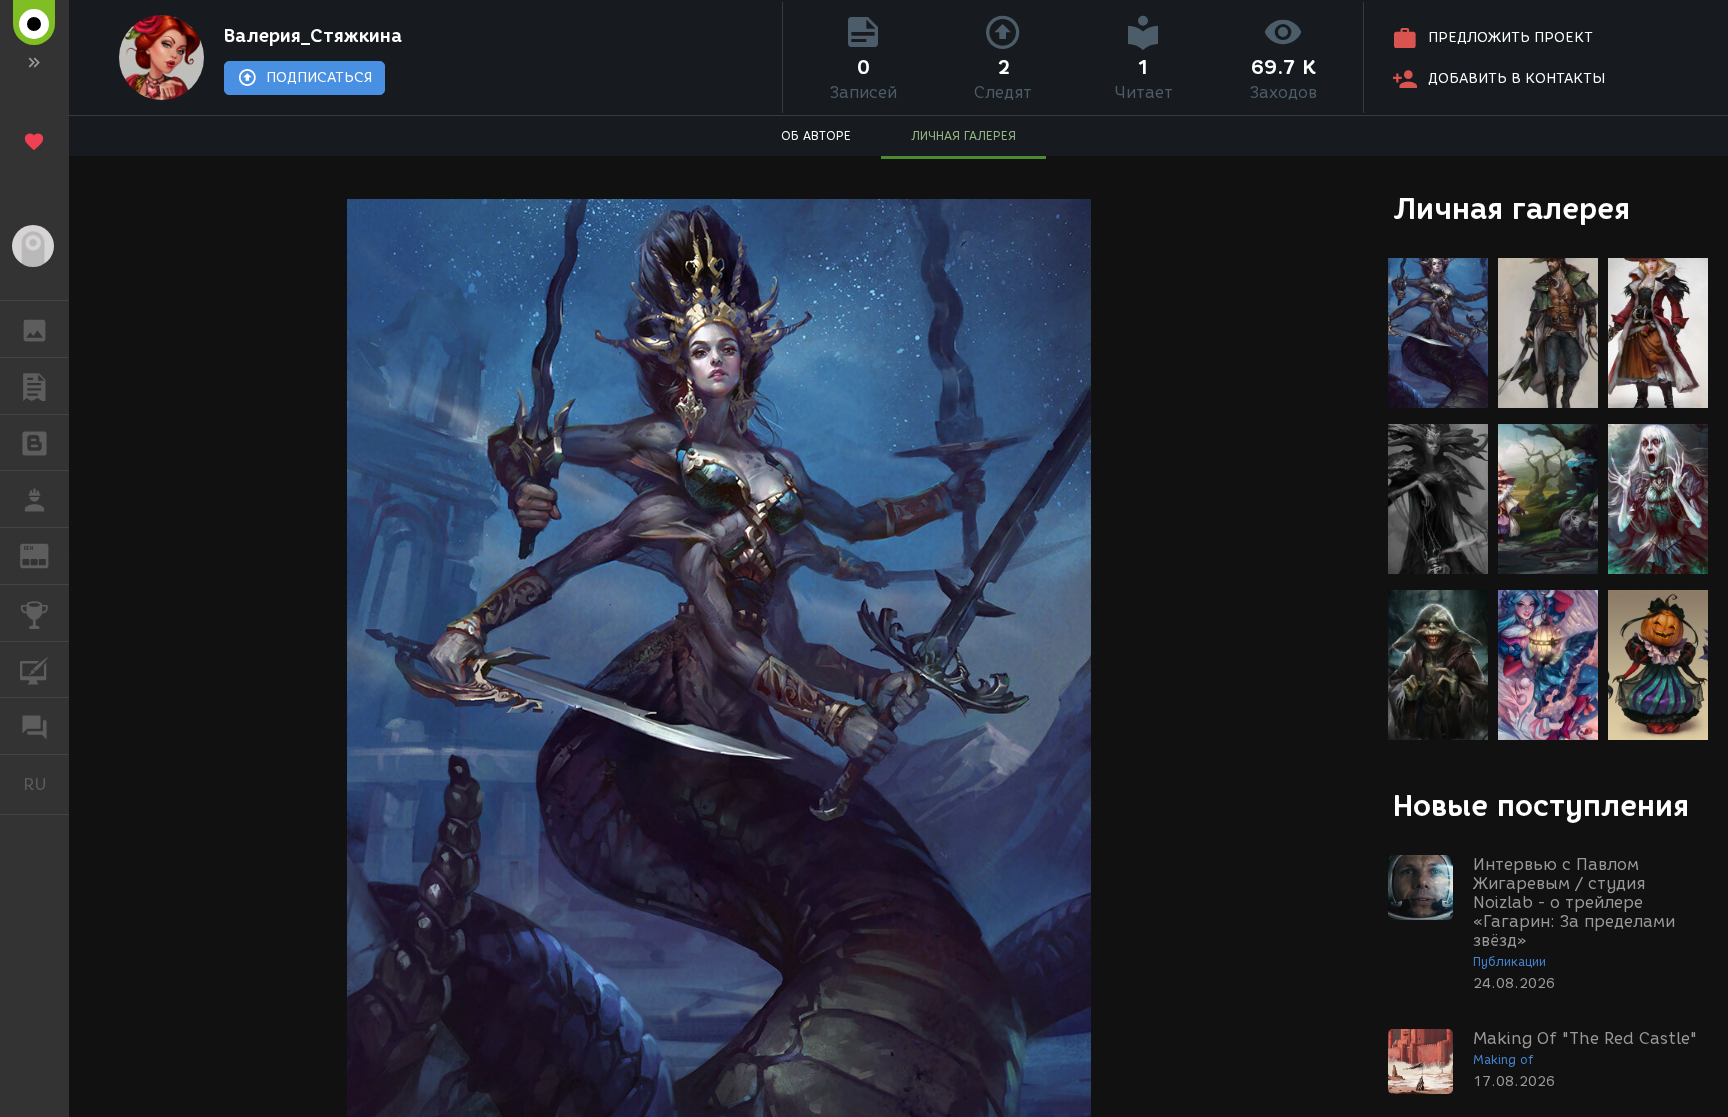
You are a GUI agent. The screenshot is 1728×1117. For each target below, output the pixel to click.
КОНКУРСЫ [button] (34, 613)
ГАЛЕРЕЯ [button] (34, 329)
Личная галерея (1511, 208)
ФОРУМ (34, 726)
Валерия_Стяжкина (313, 36)
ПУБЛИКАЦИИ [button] (34, 386)
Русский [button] (46, 784)
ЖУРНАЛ (46, 554)
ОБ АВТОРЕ (816, 135)
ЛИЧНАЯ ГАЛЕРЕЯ (963, 135)
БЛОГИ (34, 443)
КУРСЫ (34, 670)
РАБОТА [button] (34, 499)
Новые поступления (1541, 805)
